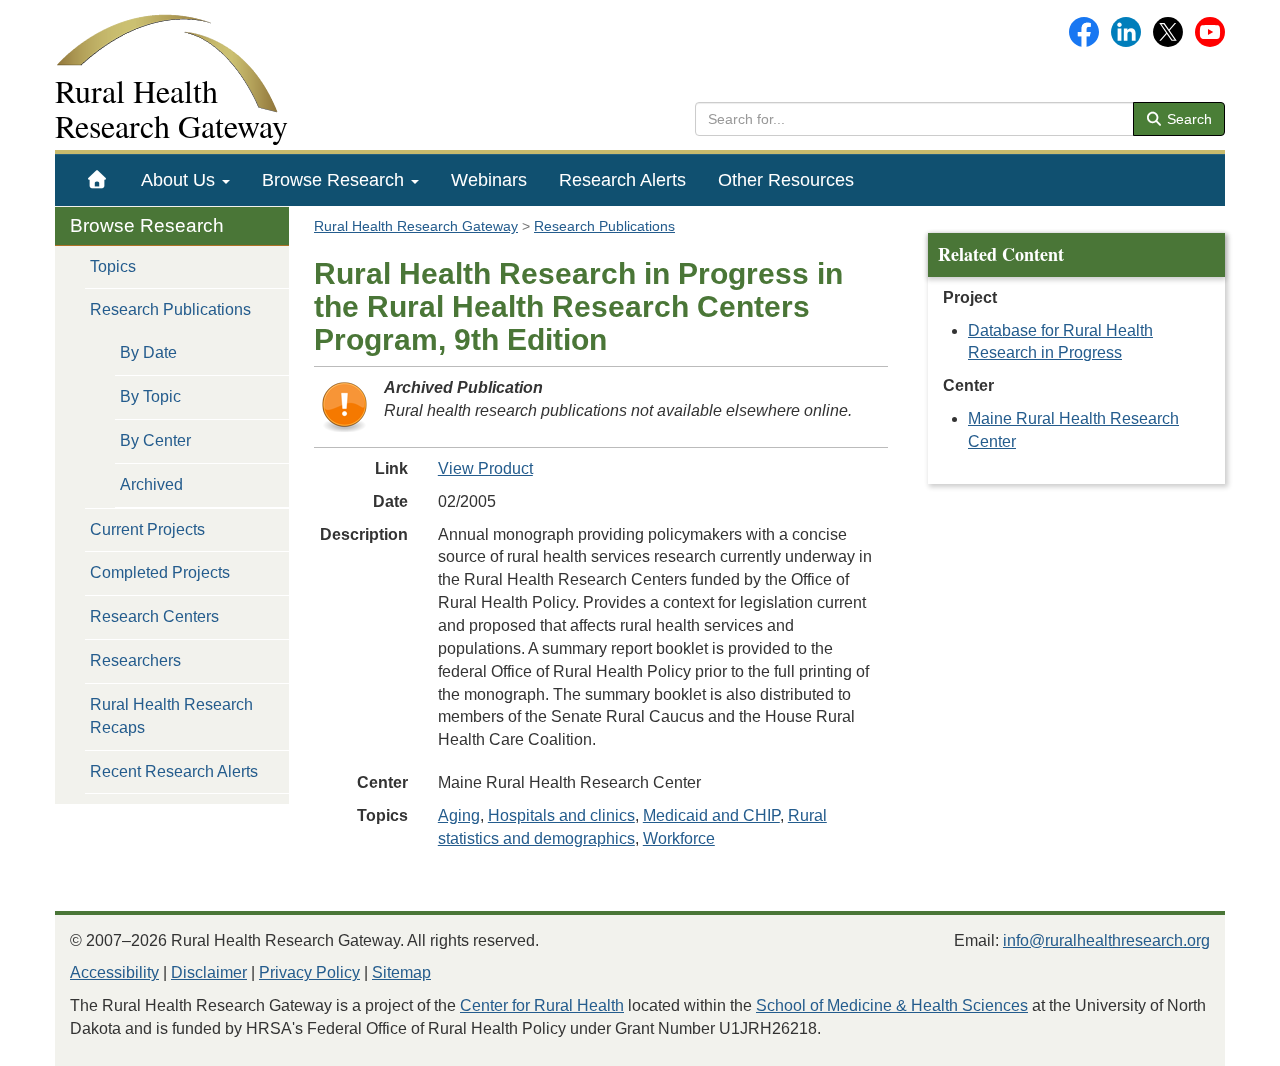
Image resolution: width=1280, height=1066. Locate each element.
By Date (148, 352)
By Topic (150, 396)
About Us (180, 180)
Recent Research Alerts (174, 771)
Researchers (135, 660)
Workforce (679, 838)
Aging (459, 815)
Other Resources (786, 180)
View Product (485, 468)
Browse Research (335, 180)
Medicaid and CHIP (711, 815)
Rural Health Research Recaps (171, 716)
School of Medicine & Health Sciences (892, 1005)
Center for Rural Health (542, 1005)
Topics (113, 266)
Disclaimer (209, 972)
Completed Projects (160, 572)
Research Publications (170, 309)
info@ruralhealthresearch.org (1106, 940)
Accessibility (114, 972)
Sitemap (401, 972)
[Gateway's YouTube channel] (1210, 30)
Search (1187, 119)
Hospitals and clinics (561, 815)
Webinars (489, 180)
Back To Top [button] (1215, 1041)
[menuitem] (97, 180)
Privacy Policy (309, 972)
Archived (151, 484)
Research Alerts (622, 180)
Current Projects (147, 529)
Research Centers (154, 616)
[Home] (97, 180)
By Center (155, 440)
